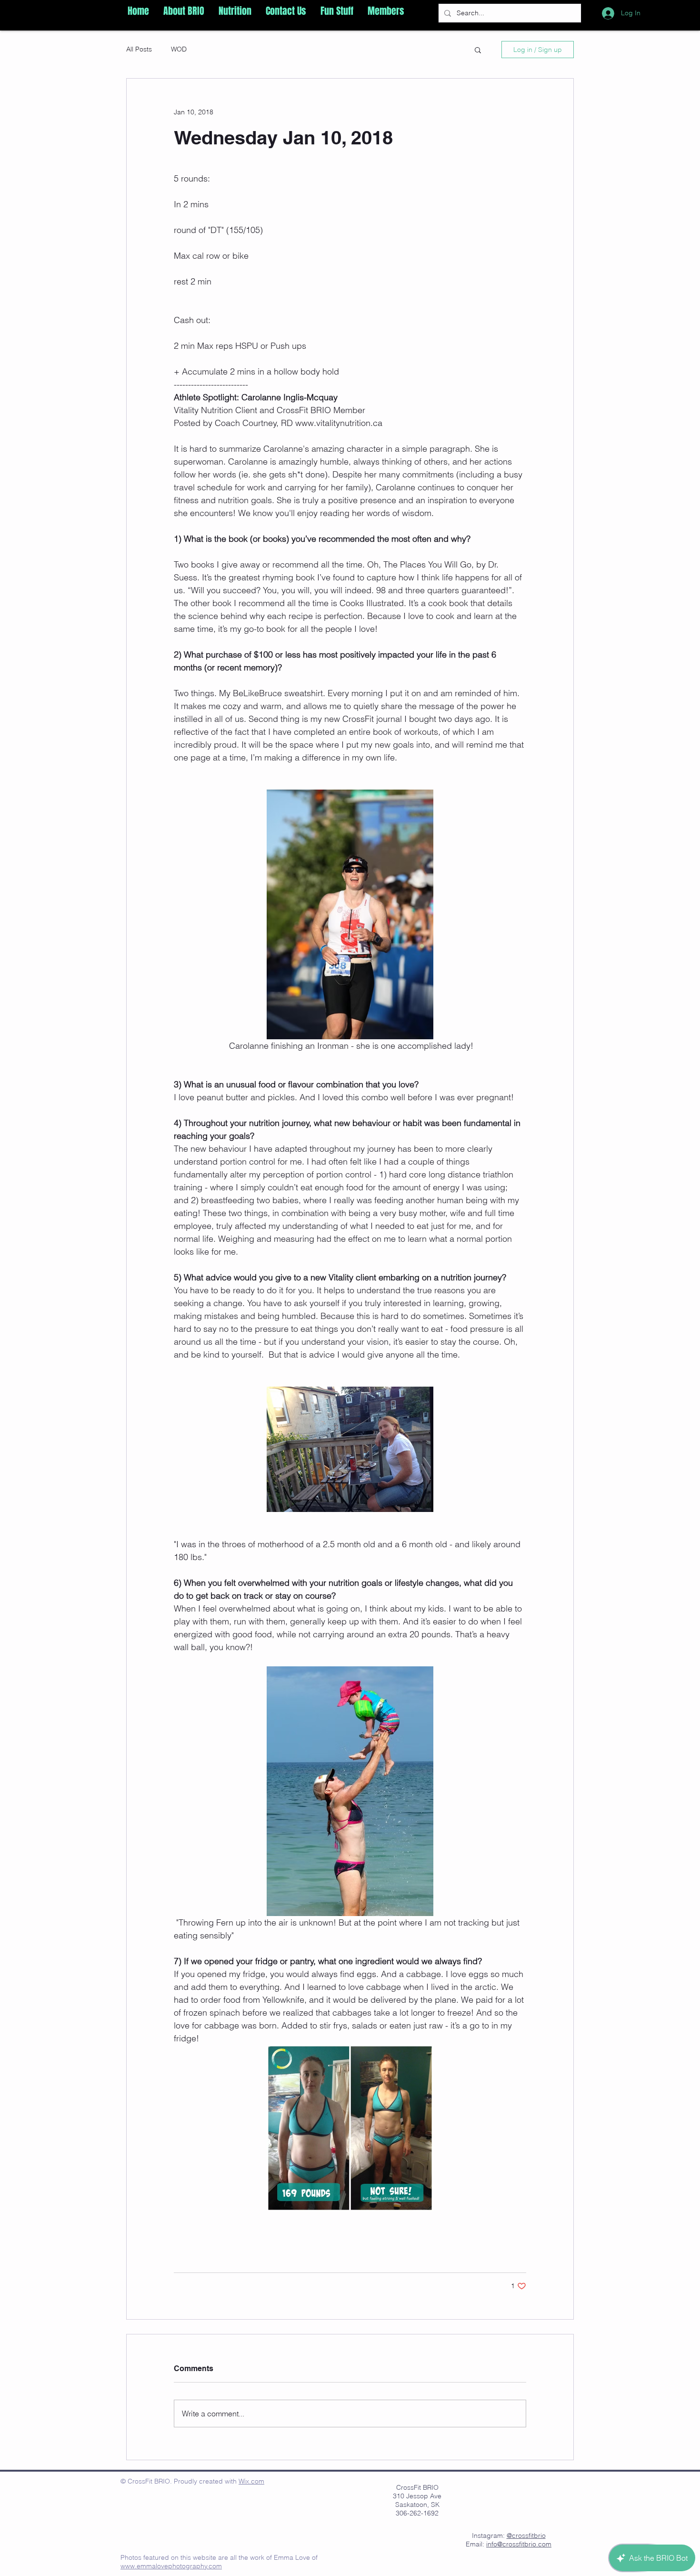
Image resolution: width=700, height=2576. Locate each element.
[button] (184, 11)
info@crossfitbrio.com (519, 2544)
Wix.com (251, 2481)
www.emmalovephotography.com (171, 2566)
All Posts (139, 49)
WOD (179, 49)
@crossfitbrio (526, 2535)
